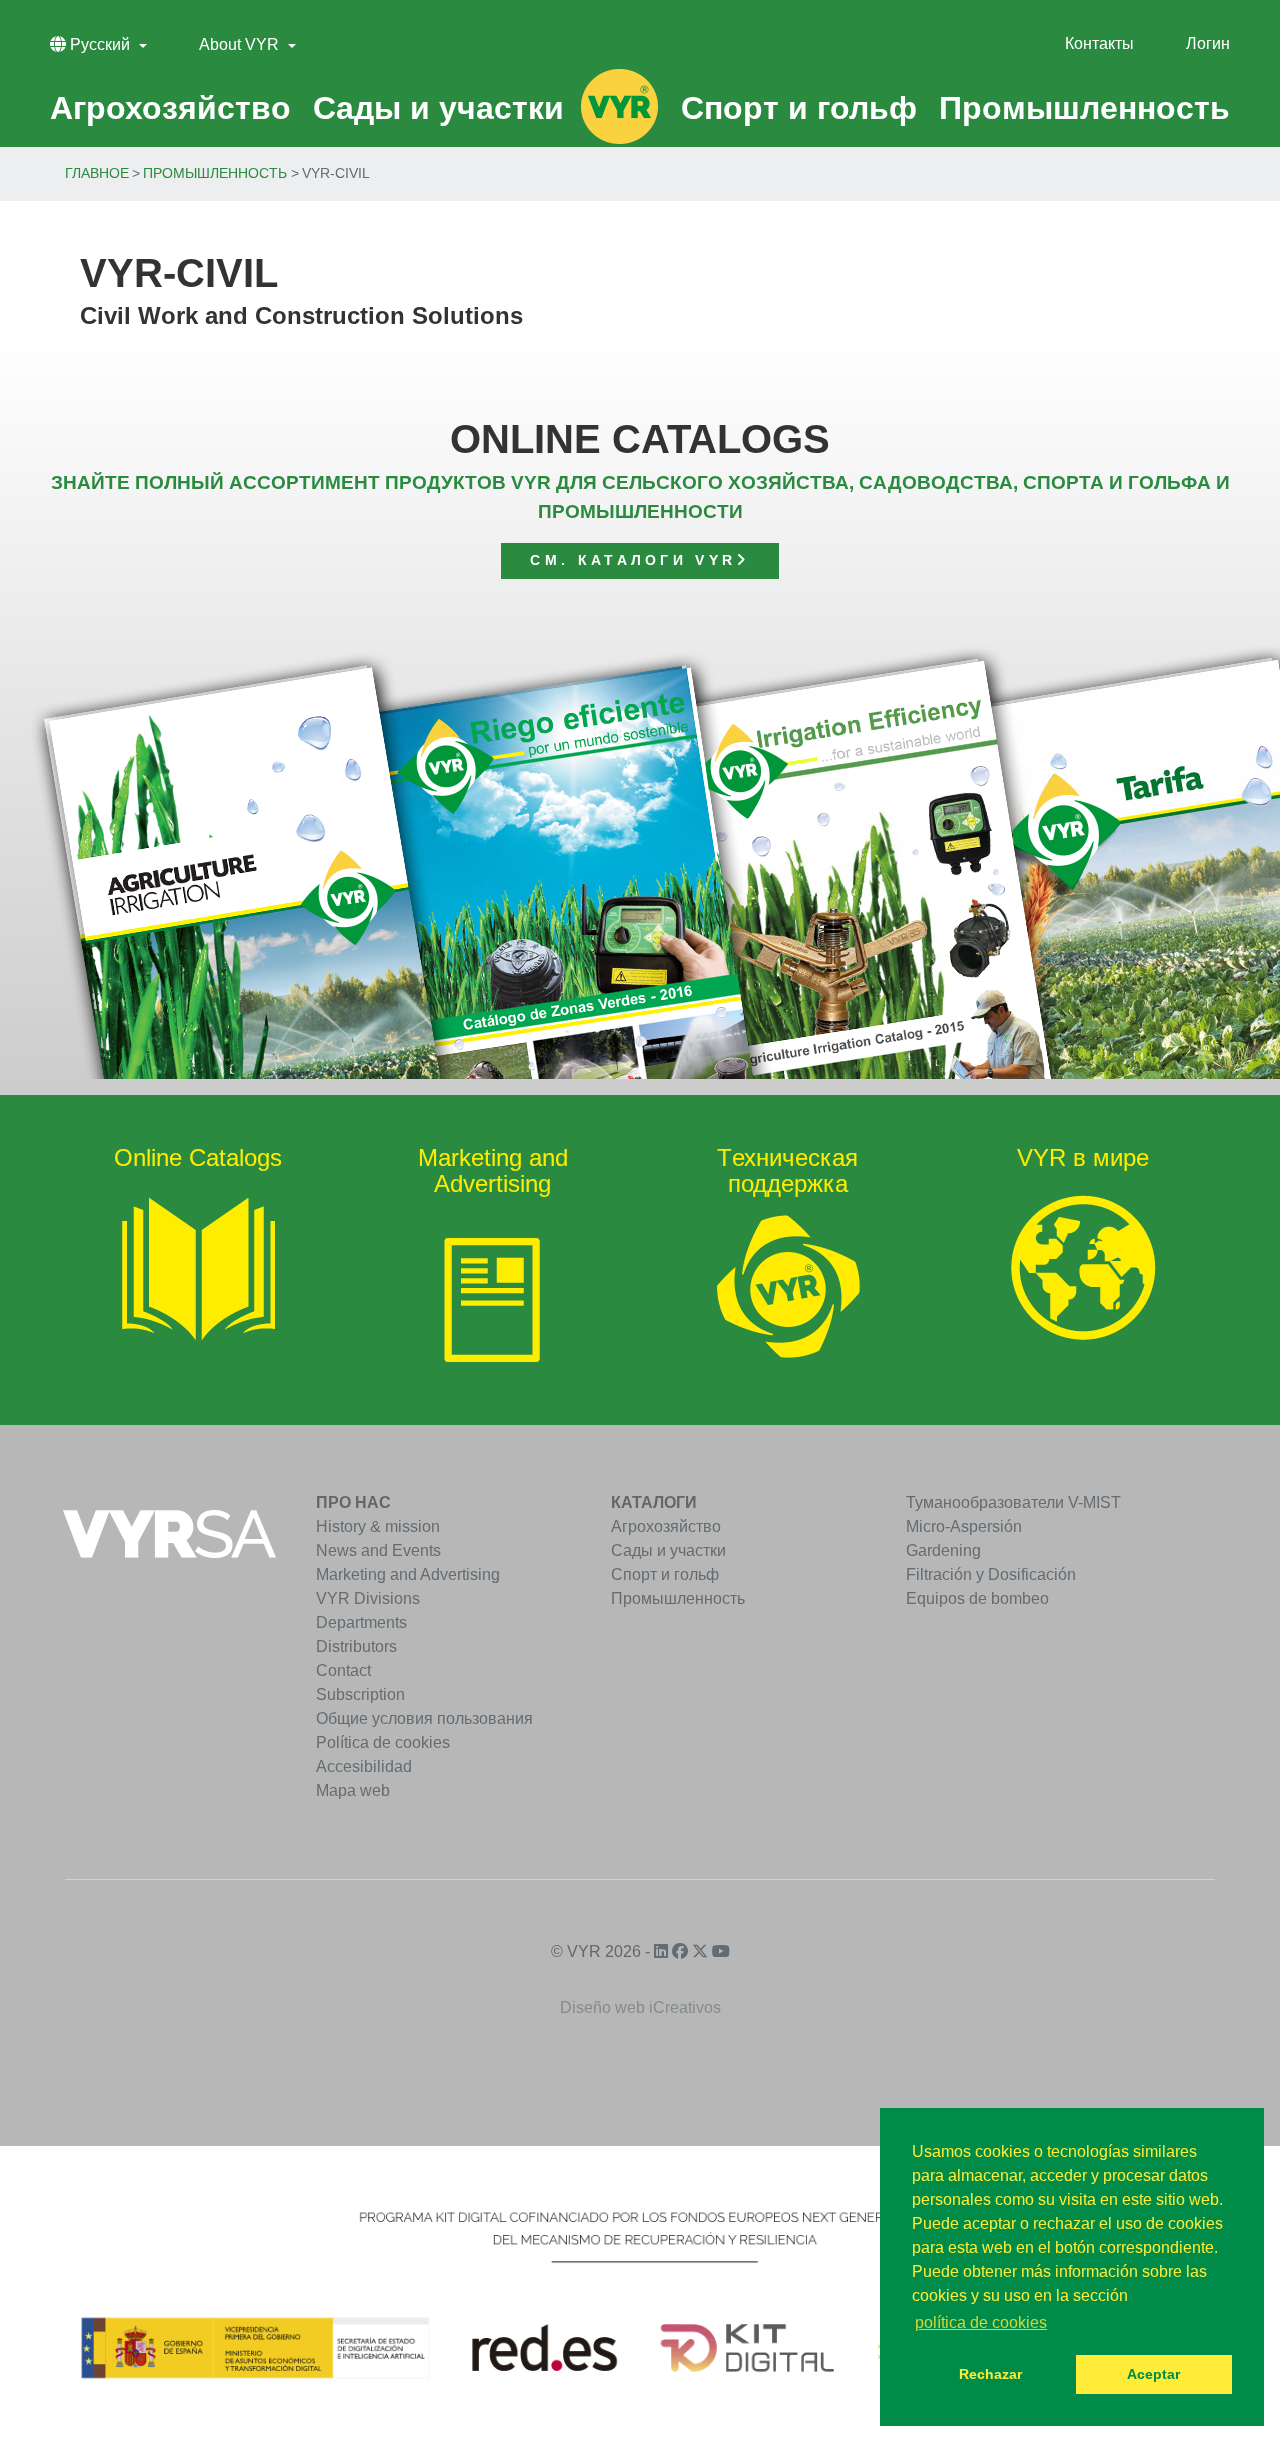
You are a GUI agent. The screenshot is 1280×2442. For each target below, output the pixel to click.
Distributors (356, 1646)
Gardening (943, 1550)
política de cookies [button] (981, 2322)
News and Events (378, 1550)
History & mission (378, 1526)
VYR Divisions (368, 1598)
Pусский (100, 44)
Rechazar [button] (990, 2374)
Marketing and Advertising (408, 1574)
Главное (97, 173)
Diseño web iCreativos (640, 2007)
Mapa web (353, 1790)
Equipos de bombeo (977, 1598)
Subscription (360, 1694)
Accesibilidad (364, 1766)
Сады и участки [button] (438, 108)
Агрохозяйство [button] (170, 108)
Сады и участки (668, 1550)
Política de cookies (383, 1742)
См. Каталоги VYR (633, 560)
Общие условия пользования (424, 1718)
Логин (1208, 43)
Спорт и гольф (665, 1574)
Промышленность (215, 173)
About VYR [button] (241, 44)
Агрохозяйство (666, 1526)
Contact (343, 1670)
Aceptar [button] (1153, 2374)
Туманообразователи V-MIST (1013, 1502)
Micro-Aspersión (964, 1526)
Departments (361, 1622)
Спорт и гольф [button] (799, 108)
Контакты (1099, 43)
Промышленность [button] (1084, 108)
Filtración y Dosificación (991, 1574)
